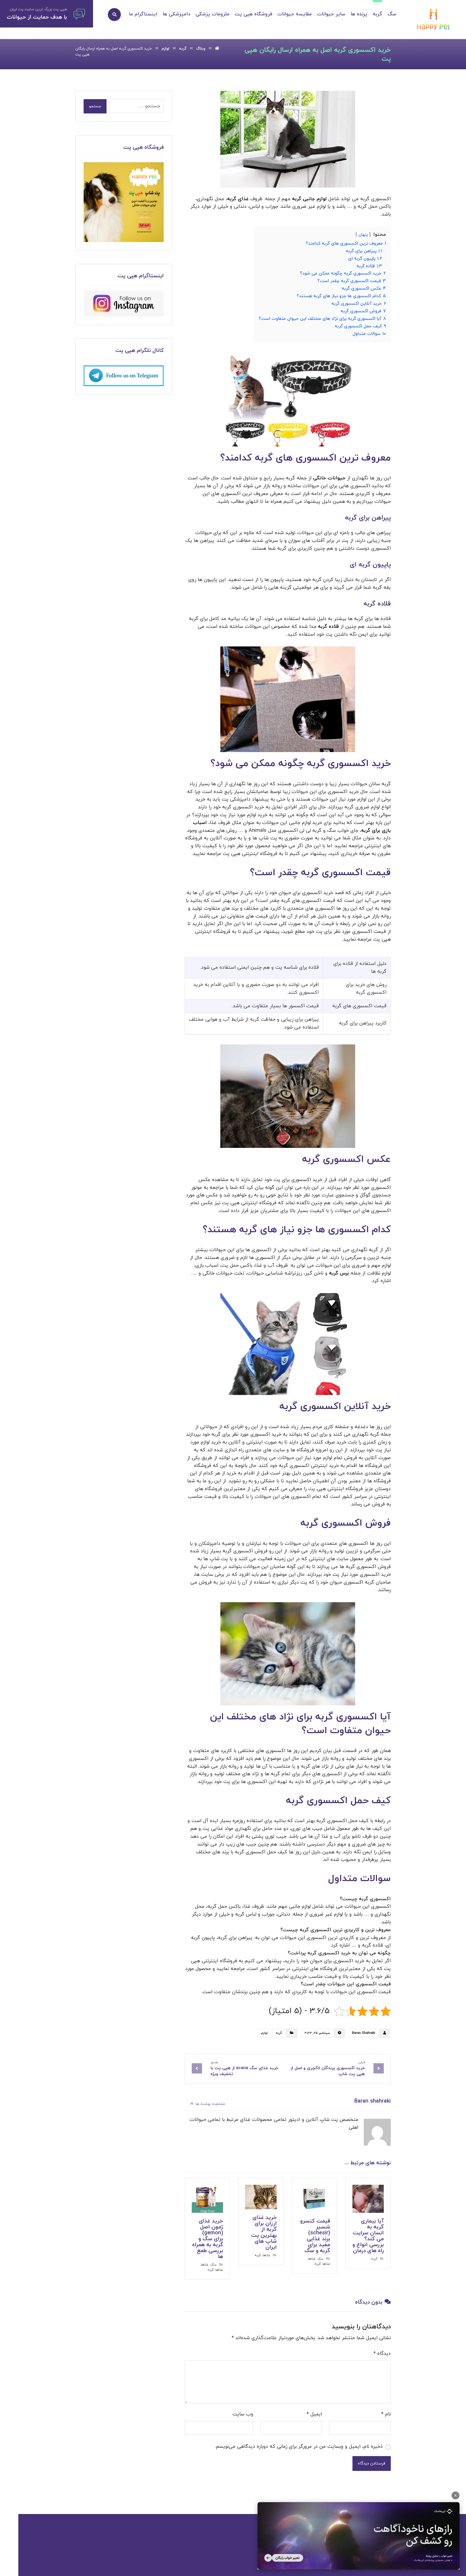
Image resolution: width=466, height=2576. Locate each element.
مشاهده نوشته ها (210, 2104)
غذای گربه (238, 199)
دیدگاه (382, 2354)
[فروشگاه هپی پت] (124, 202)
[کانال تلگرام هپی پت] (124, 376)
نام (386, 2414)
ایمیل (314, 2414)
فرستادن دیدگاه (372, 2464)
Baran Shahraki (364, 2033)
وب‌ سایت (243, 2414)
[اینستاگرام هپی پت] (124, 304)
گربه (279, 2033)
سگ (321, 2259)
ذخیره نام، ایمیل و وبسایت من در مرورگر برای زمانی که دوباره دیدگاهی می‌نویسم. (299, 2447)
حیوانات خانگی (329, 478)
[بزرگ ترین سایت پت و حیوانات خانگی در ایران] (434, 20)
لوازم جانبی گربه (309, 199)
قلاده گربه (328, 627)
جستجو (95, 106)
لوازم (264, 2033)
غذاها (312, 2259)
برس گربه (339, 1273)
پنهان (363, 235)
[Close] (455, 2495)
